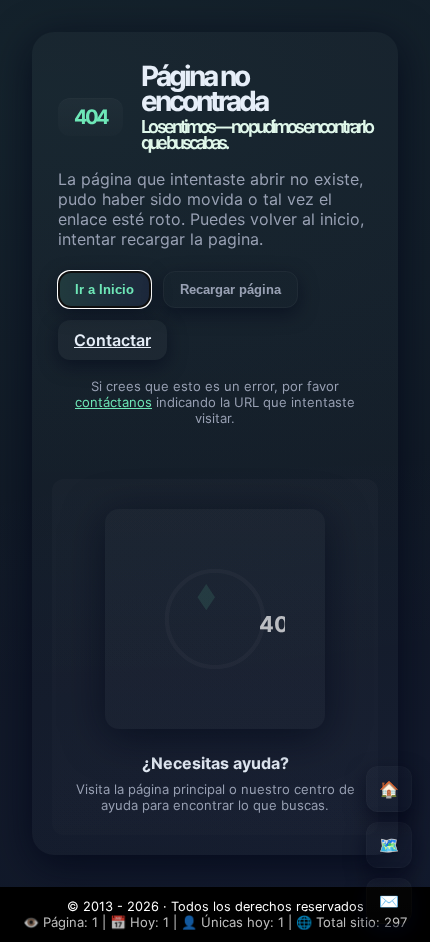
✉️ (389, 901)
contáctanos (113, 402)
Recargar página (230, 289)
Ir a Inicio (104, 289)
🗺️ (389, 845)
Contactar (112, 340)
